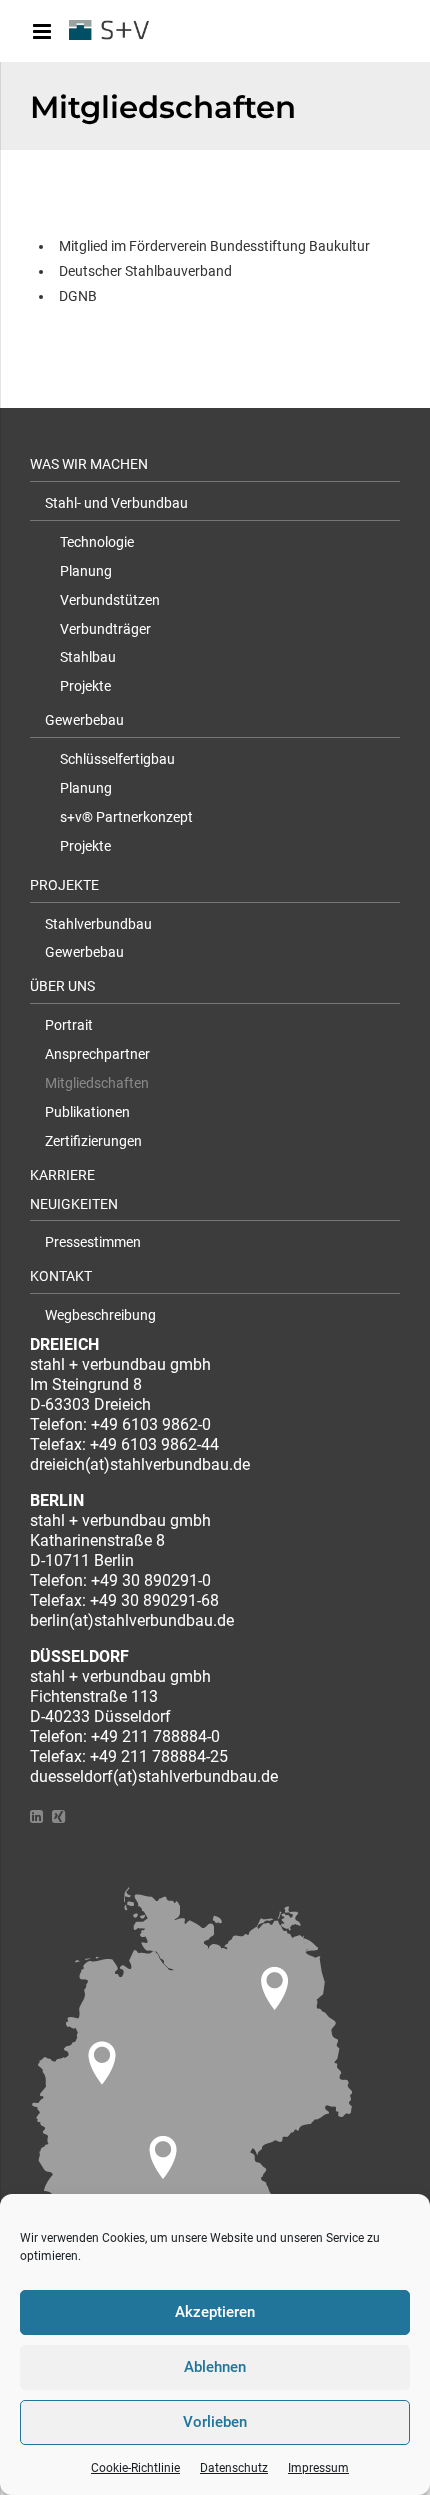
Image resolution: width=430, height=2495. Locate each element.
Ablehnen (215, 2367)
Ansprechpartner (97, 1054)
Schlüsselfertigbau (117, 759)
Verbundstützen (110, 600)
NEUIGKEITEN (74, 1204)
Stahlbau (88, 657)
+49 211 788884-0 (155, 1736)
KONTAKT (61, 1276)
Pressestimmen (93, 1242)
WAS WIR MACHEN (89, 464)
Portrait (69, 1025)
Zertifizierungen (93, 1141)
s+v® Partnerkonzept (126, 817)
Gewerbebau (84, 720)
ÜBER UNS (62, 986)
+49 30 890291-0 (151, 1580)
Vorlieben (215, 2422)
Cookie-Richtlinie (135, 2468)
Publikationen (87, 1112)
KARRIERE (62, 1175)
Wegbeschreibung (100, 1315)
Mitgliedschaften (97, 1083)
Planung (86, 571)
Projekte (85, 686)
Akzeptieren (215, 2312)
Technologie (97, 542)
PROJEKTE (64, 885)
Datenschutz (234, 2468)
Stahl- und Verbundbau (116, 503)
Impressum (318, 2468)
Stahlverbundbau (98, 924)
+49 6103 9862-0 (151, 1424)
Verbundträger (105, 629)
